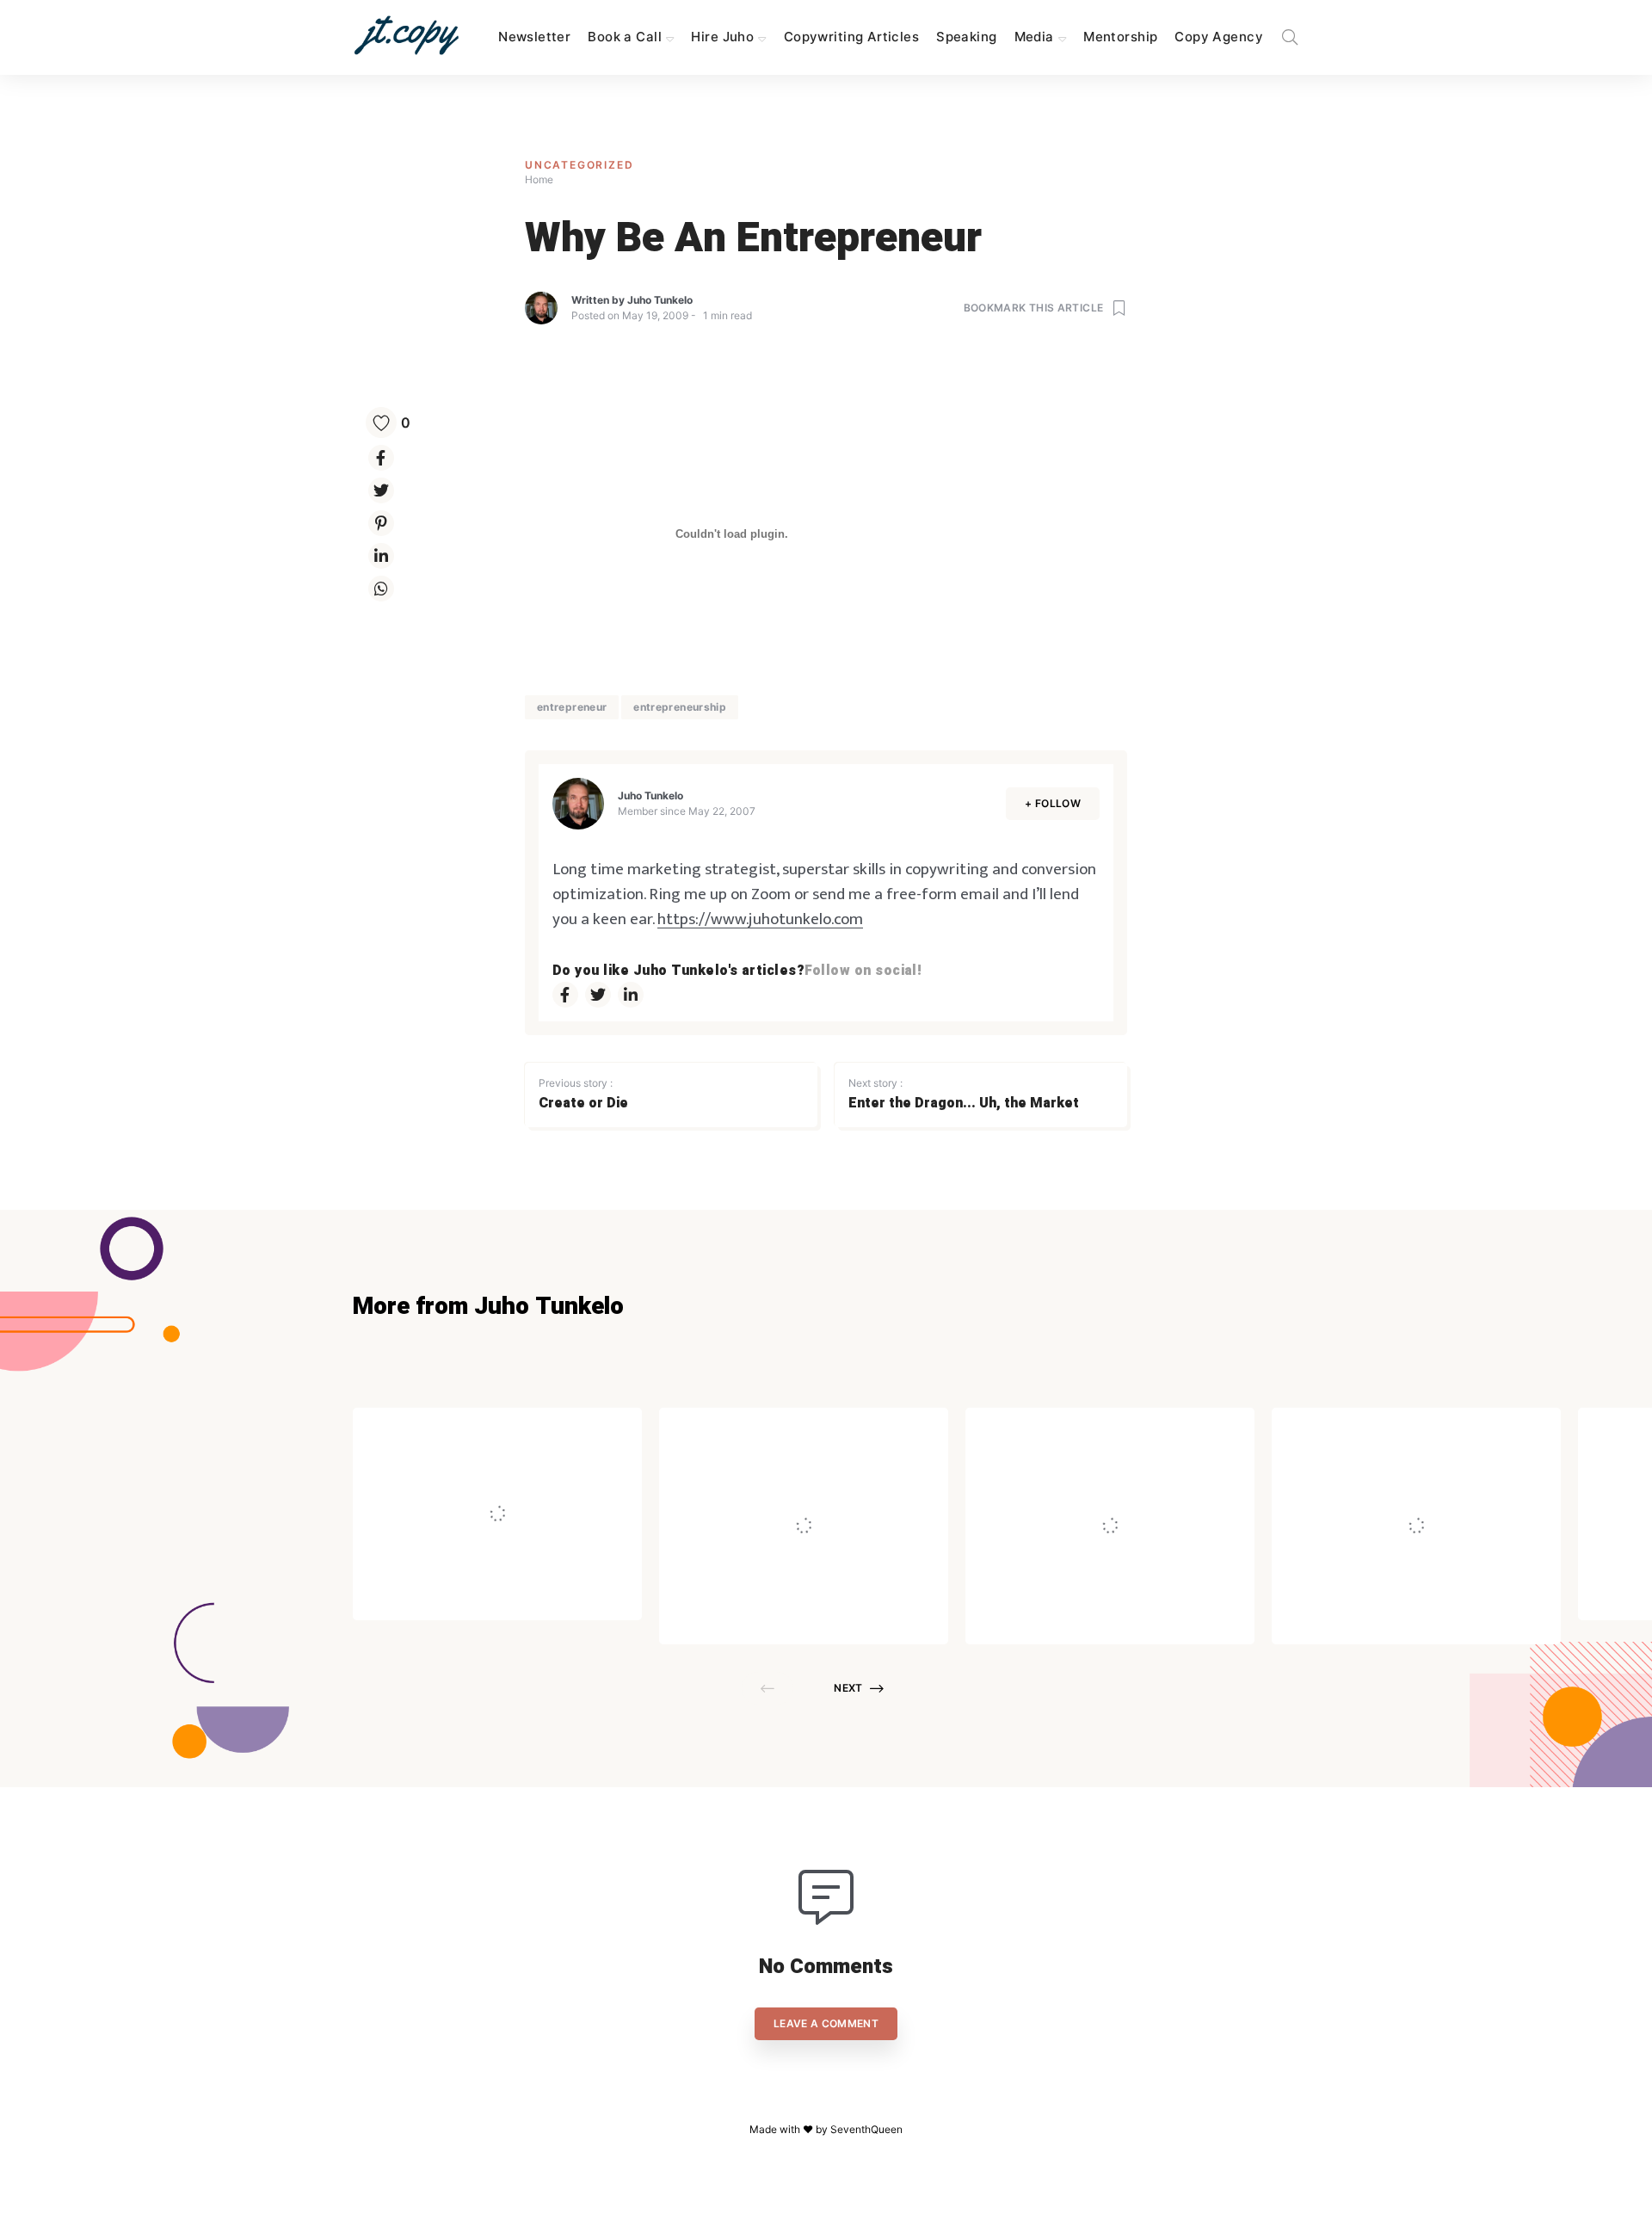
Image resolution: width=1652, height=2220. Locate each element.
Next (848, 1688)
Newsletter (534, 37)
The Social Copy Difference (541, 1477)
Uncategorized (579, 165)
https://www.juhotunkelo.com (760, 919)
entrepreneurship (680, 707)
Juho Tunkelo (660, 300)
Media (1034, 37)
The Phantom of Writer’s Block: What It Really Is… (1406, 1477)
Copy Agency (1219, 37)
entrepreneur (572, 707)
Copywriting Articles (851, 37)
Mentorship (1120, 37)
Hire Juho (722, 37)
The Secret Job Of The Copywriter (787, 1477)
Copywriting (509, 1432)
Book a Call (625, 37)
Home (539, 179)
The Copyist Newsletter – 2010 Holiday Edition (1106, 1477)
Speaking (966, 37)
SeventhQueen (866, 2129)
